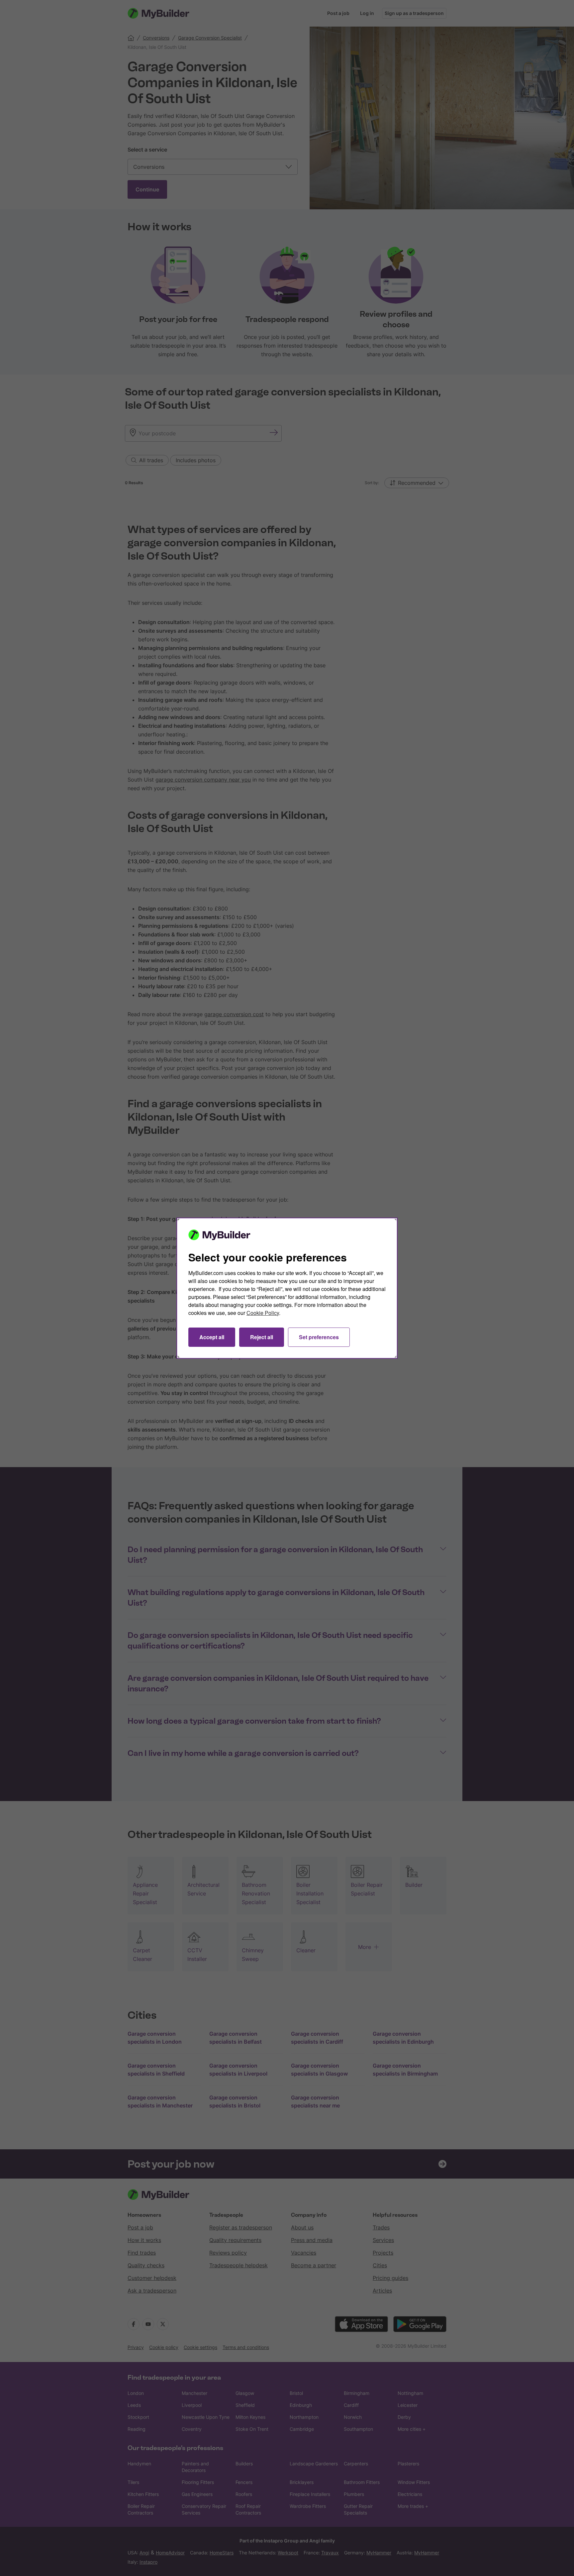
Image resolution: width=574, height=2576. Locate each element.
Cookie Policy (263, 1313)
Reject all (262, 1337)
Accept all (212, 1337)
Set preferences (319, 1337)
